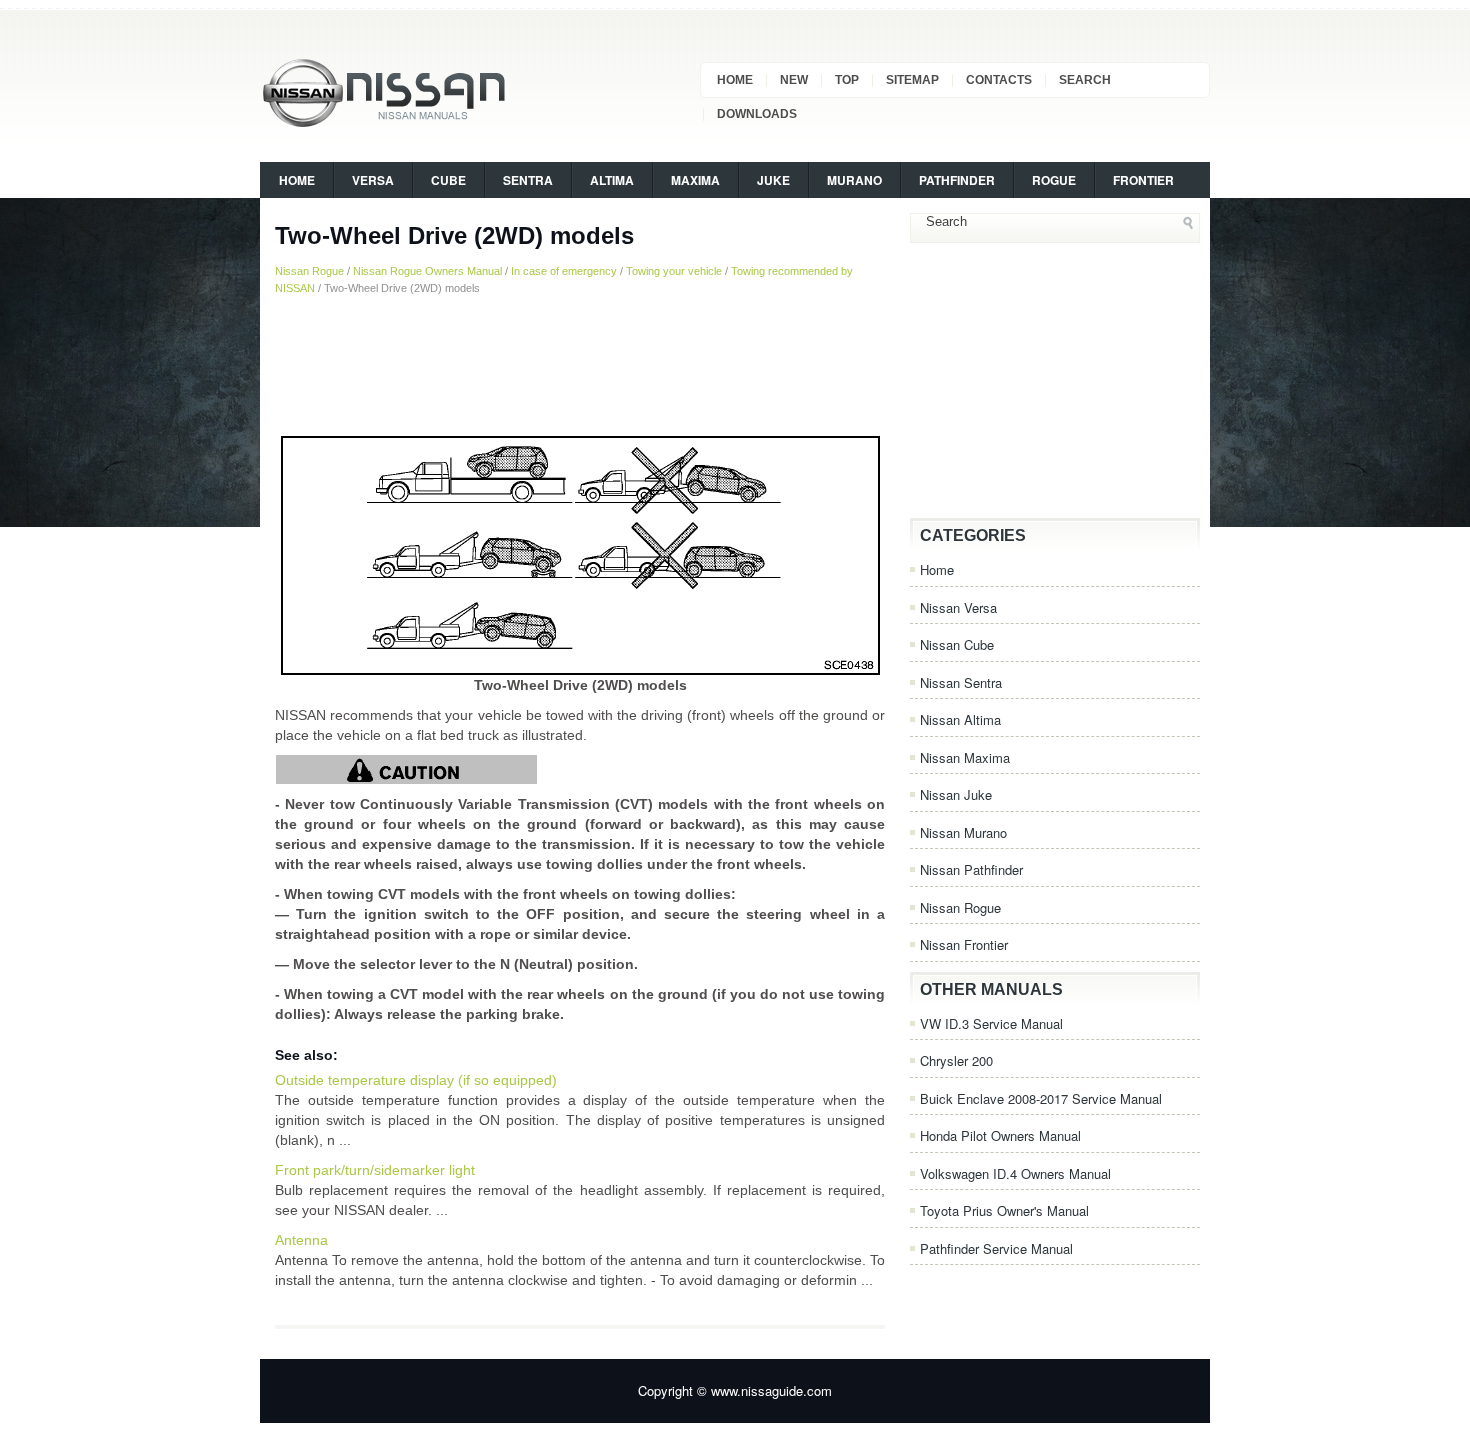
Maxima (695, 180)
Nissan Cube (957, 644)
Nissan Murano (963, 832)
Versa (373, 180)
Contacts (999, 80)
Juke (773, 180)
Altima (612, 180)
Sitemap (912, 80)
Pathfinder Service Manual (996, 1248)
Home (735, 80)
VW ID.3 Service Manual (991, 1023)
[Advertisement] (580, 365)
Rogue (1054, 180)
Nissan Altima (960, 719)
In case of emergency (564, 271)
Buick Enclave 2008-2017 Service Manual (1041, 1098)
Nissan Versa (958, 607)
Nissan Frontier (964, 944)
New (794, 80)
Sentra (528, 180)
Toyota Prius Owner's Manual (1004, 1210)
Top (847, 80)
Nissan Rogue (309, 271)
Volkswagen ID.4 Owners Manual (1015, 1173)
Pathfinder (957, 180)
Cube (448, 180)
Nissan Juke (956, 794)
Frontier (1143, 180)
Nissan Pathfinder (971, 869)
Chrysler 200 (956, 1060)
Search (1085, 80)
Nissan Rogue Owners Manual (427, 271)
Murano (854, 180)
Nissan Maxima (965, 757)
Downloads (757, 114)
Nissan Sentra (961, 682)
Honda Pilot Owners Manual (1000, 1135)
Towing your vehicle (674, 271)
